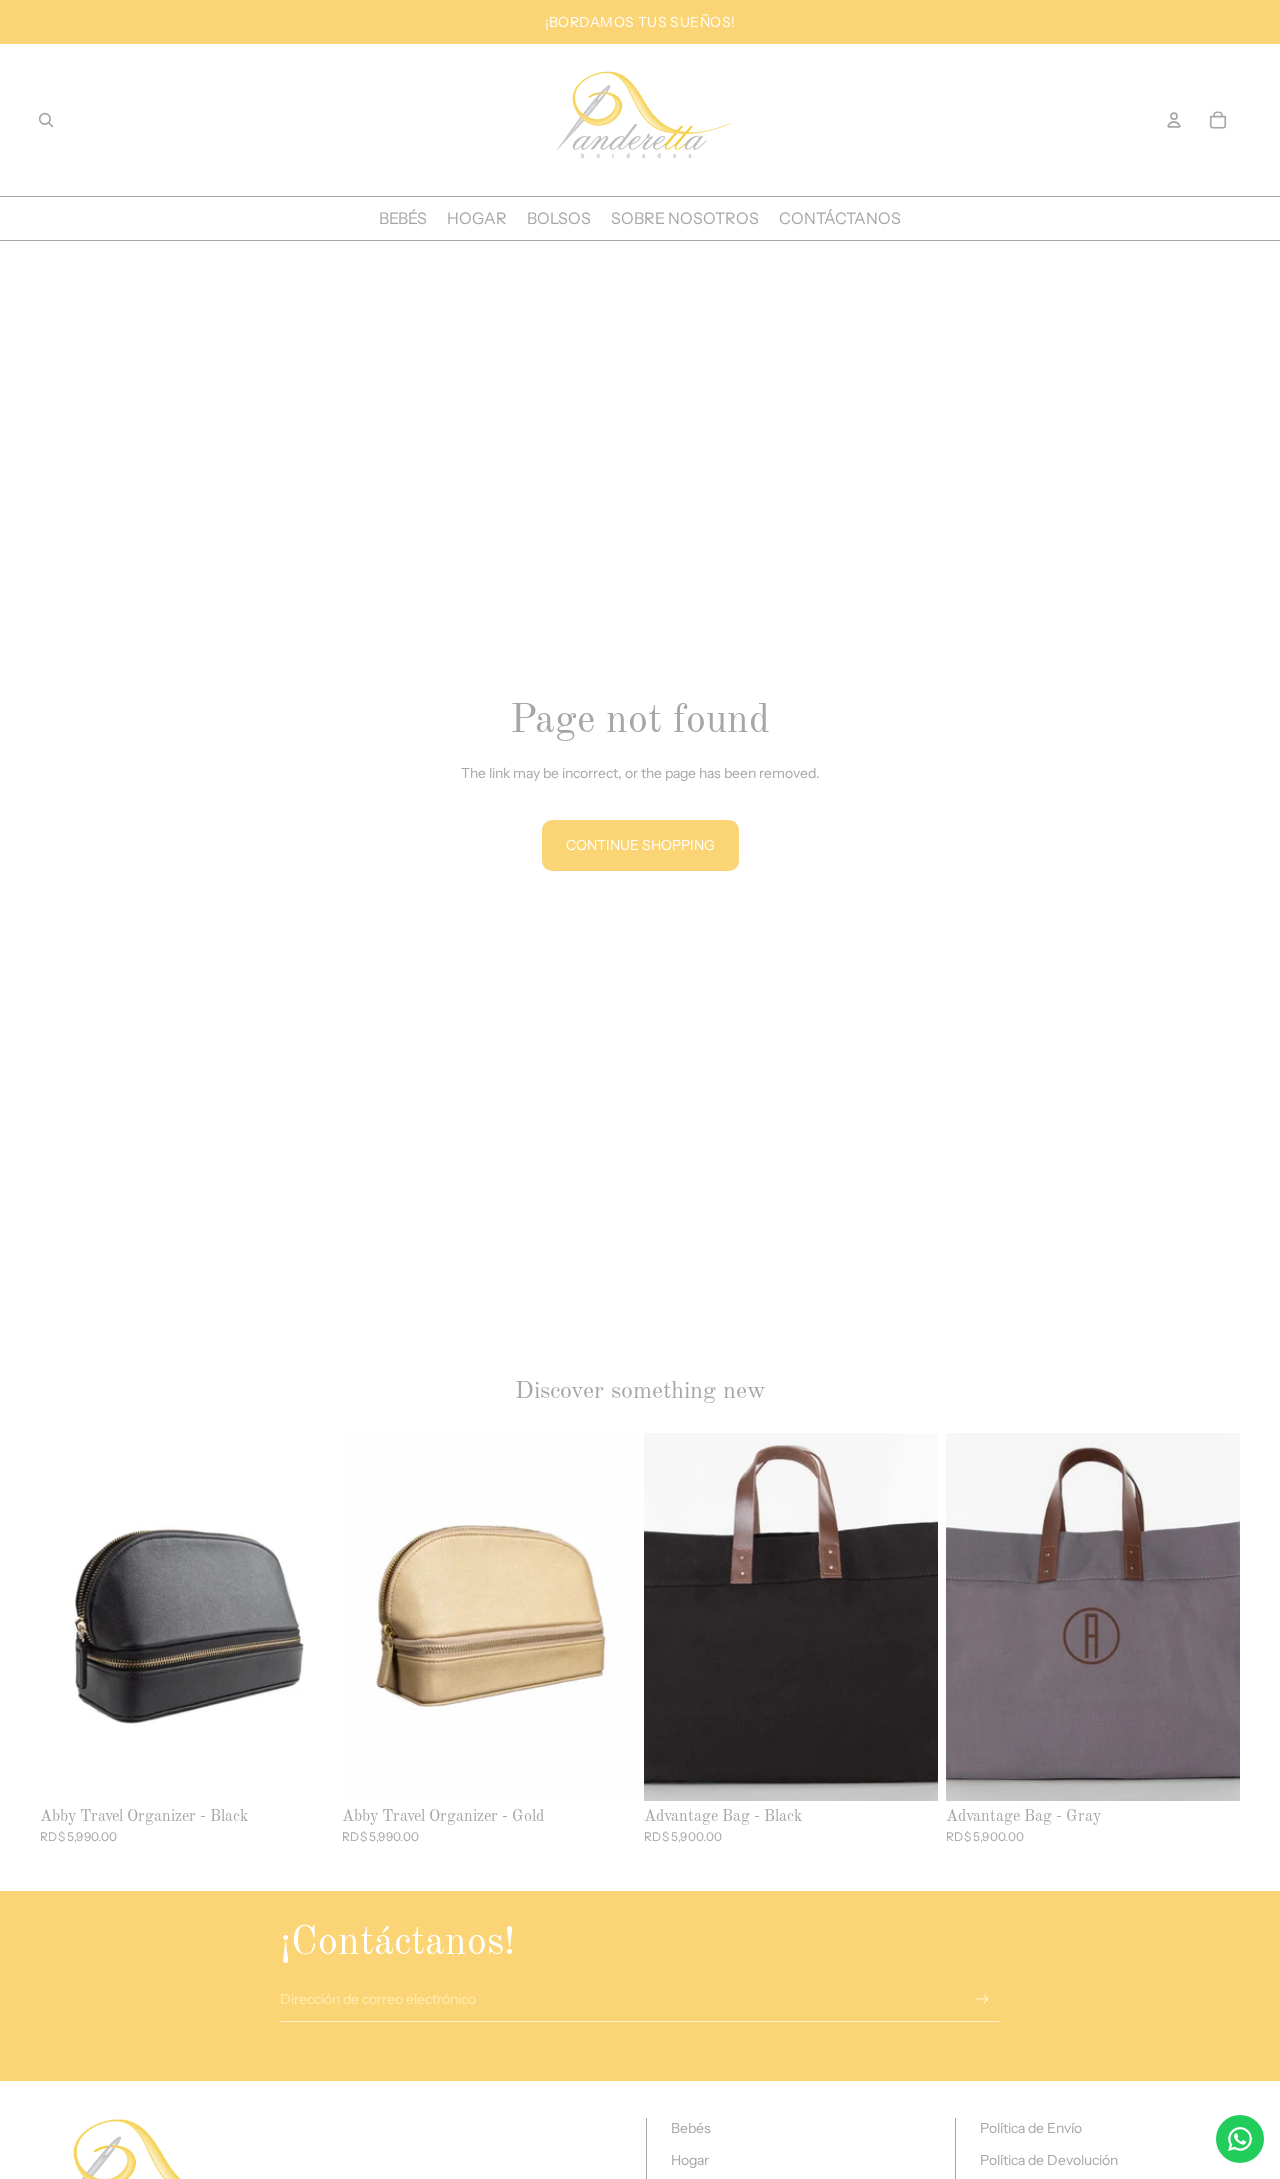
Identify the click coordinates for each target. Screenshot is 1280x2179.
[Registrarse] (982, 1999)
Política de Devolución (1049, 2160)
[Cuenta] (1174, 120)
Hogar (690, 2160)
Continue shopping (640, 845)
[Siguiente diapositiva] (606, 1617)
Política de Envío (1031, 2128)
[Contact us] (1240, 2139)
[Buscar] (46, 120)
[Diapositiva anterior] (372, 1617)
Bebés (691, 2128)
